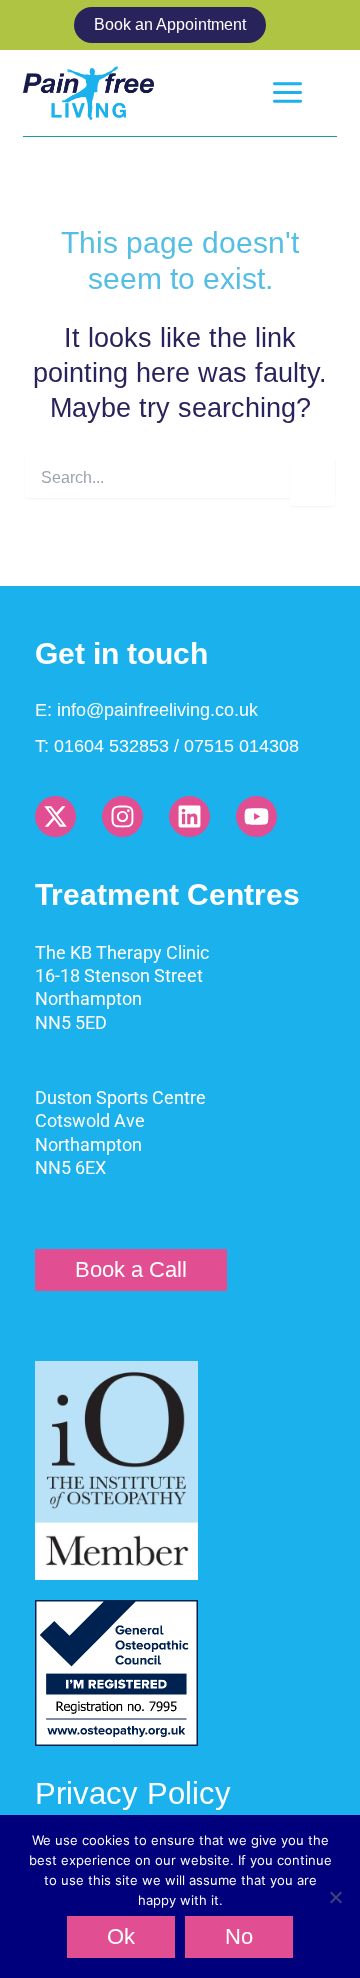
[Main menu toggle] (287, 92)
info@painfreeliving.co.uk (157, 710)
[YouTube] (256, 816)
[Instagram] (122, 816)
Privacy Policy (133, 1793)
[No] (335, 1897)
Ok (121, 1936)
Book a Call (131, 1269)
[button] (180, 25)
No (239, 1936)
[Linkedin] (189, 816)
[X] (55, 816)
